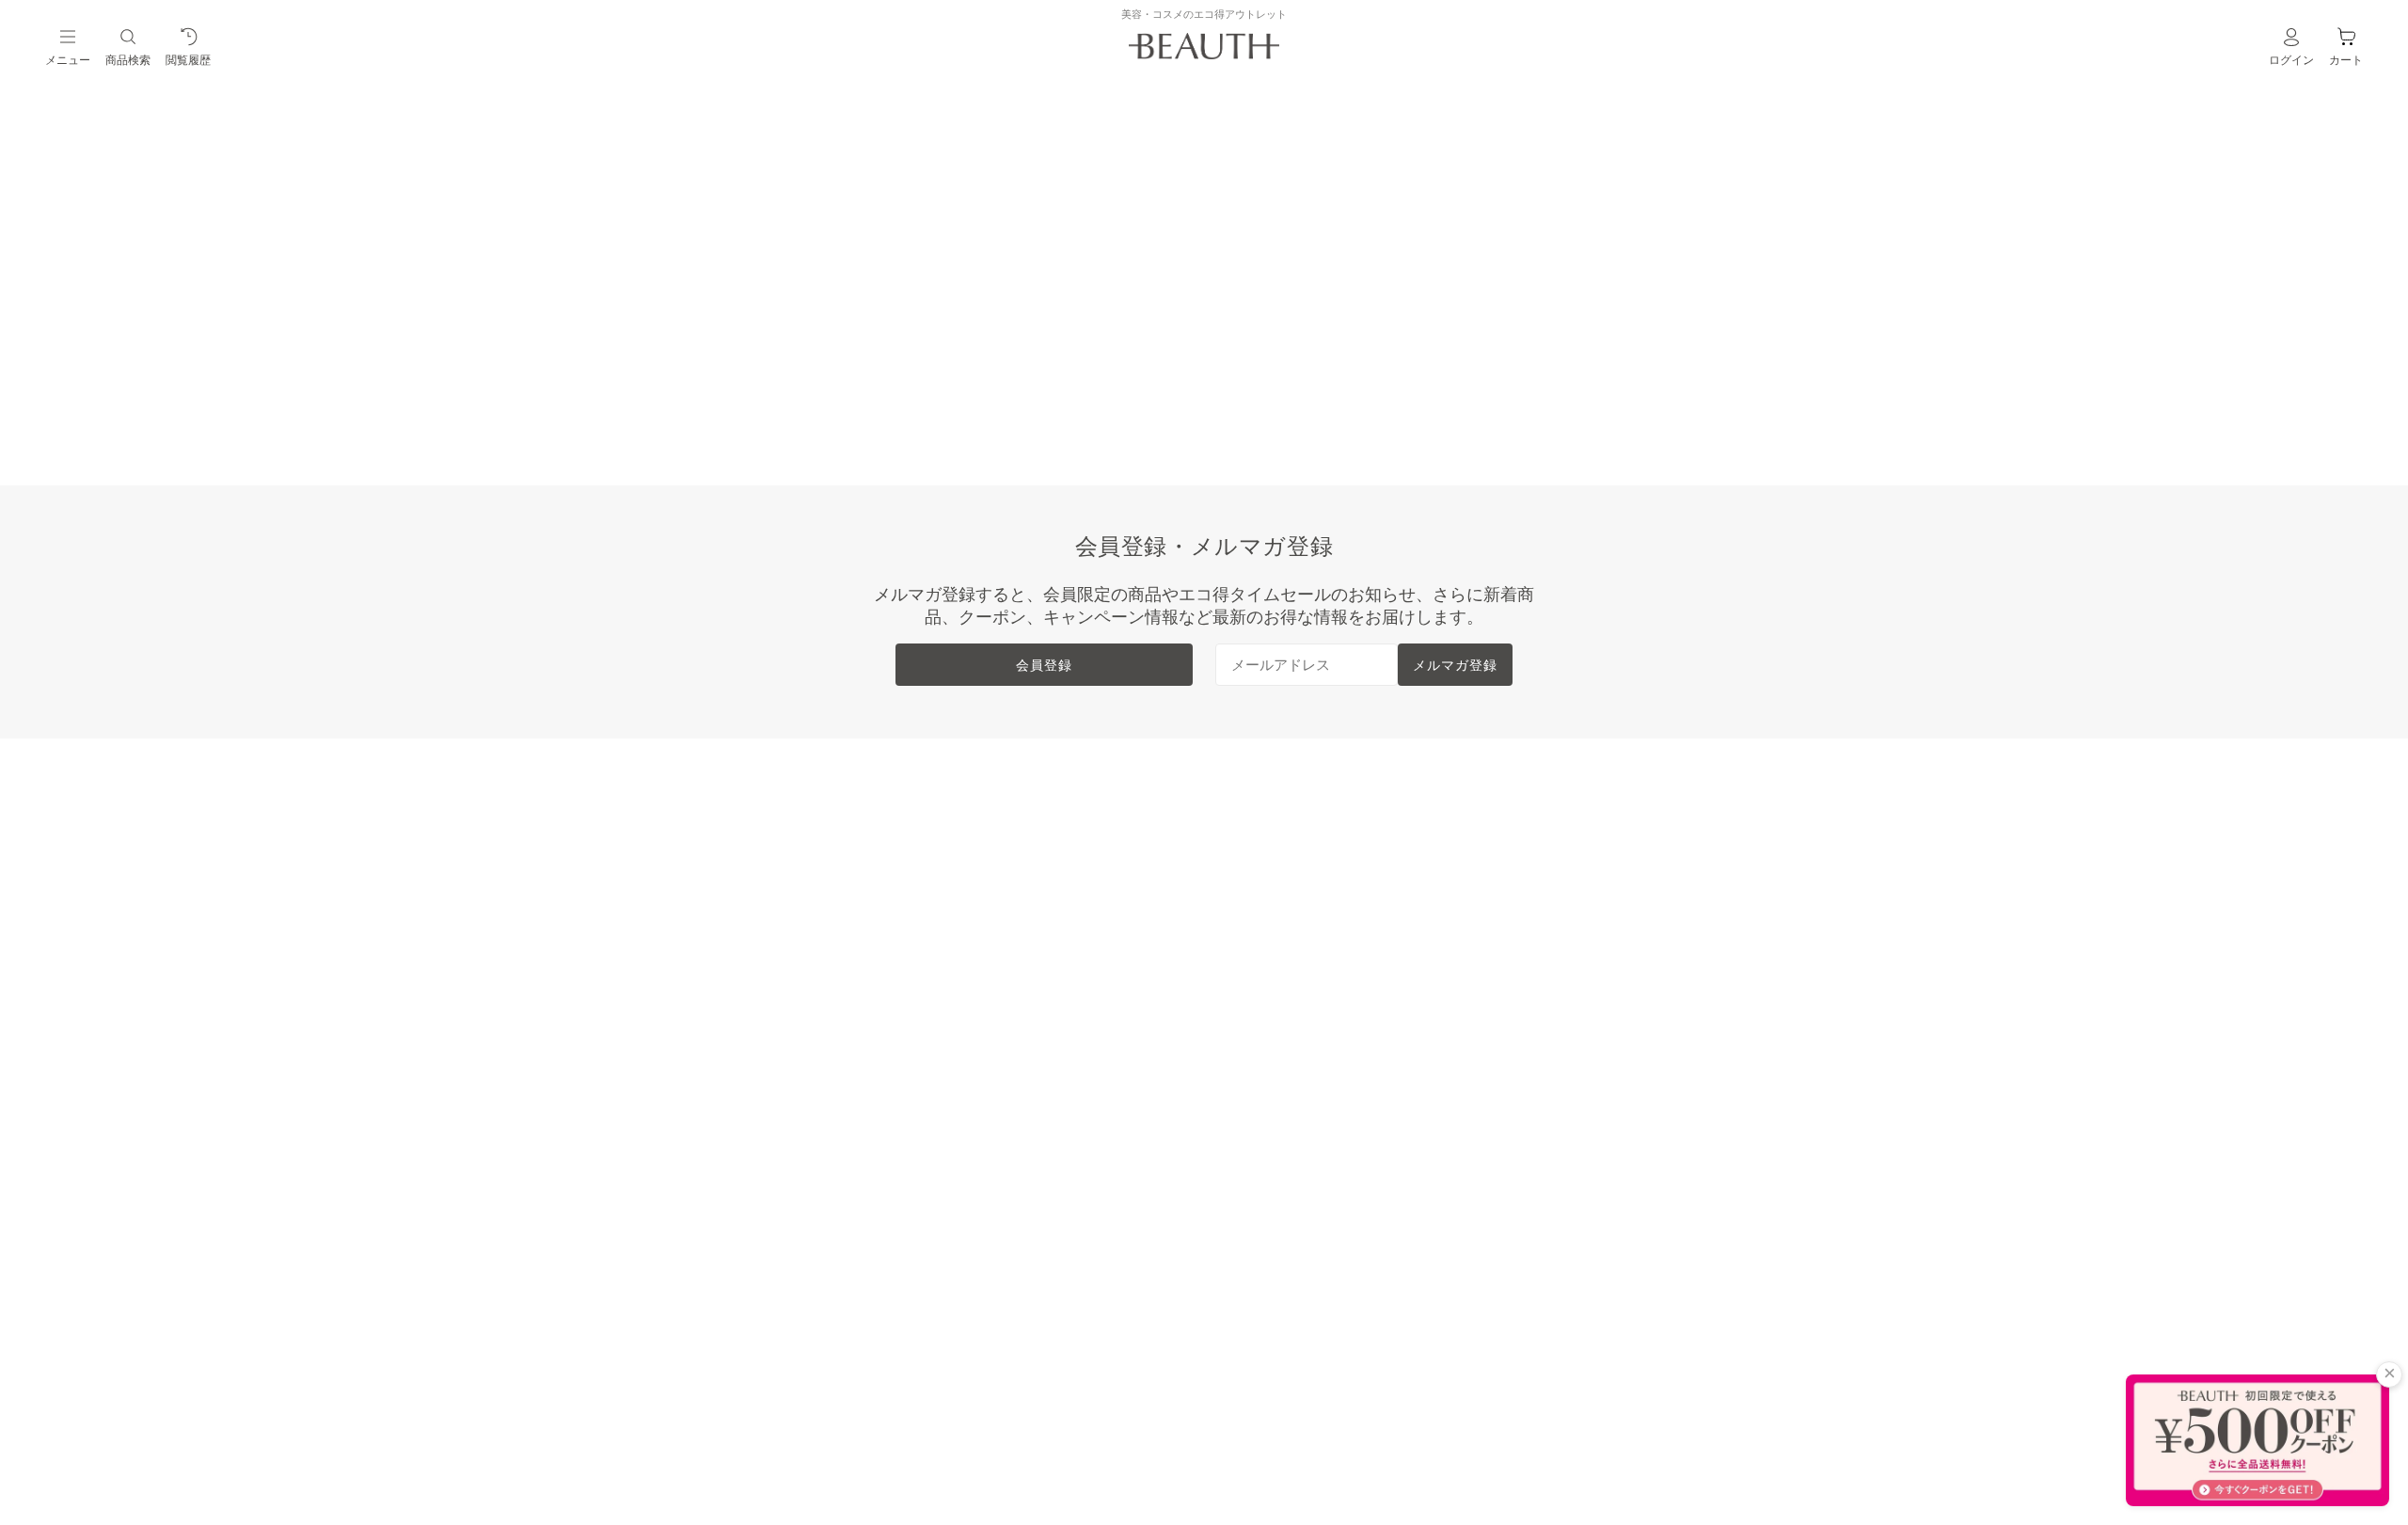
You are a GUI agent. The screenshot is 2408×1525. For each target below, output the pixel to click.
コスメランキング (1025, 878)
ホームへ (1077, 374)
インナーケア (756, 968)
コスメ (734, 908)
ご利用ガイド (1264, 938)
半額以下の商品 (764, 878)
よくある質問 (1264, 968)
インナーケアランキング (1048, 938)
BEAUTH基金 (1265, 908)
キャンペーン (756, 1149)
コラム (734, 1179)
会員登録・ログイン (1287, 878)
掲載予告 (741, 1088)
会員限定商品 (756, 1058)
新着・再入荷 (756, 848)
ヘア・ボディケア (771, 938)
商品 (1212, 374)
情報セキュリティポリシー (1563, 968)
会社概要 (1503, 848)
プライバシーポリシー (1548, 998)
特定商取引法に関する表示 (1563, 908)
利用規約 (1503, 878)
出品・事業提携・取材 (1294, 998)
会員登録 (1044, 665)
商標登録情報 (1518, 938)
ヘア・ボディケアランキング (1063, 908)
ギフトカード (756, 1119)
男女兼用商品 (756, 1028)
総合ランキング (1018, 848)
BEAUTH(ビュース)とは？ (1308, 848)
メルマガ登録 (1455, 665)
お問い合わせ (1264, 1028)
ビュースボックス (771, 998)
